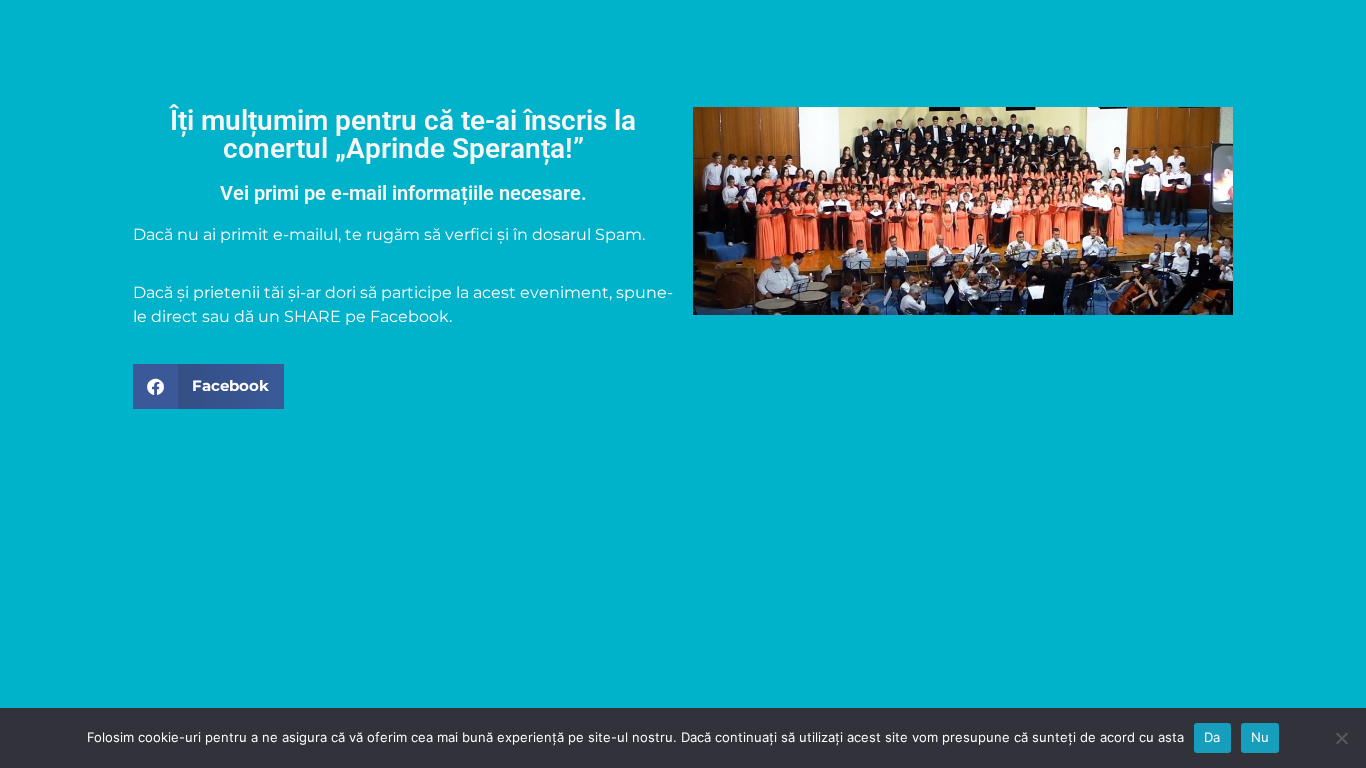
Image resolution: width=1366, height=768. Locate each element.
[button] (208, 386)
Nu (1260, 737)
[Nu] (1341, 738)
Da (1212, 737)
